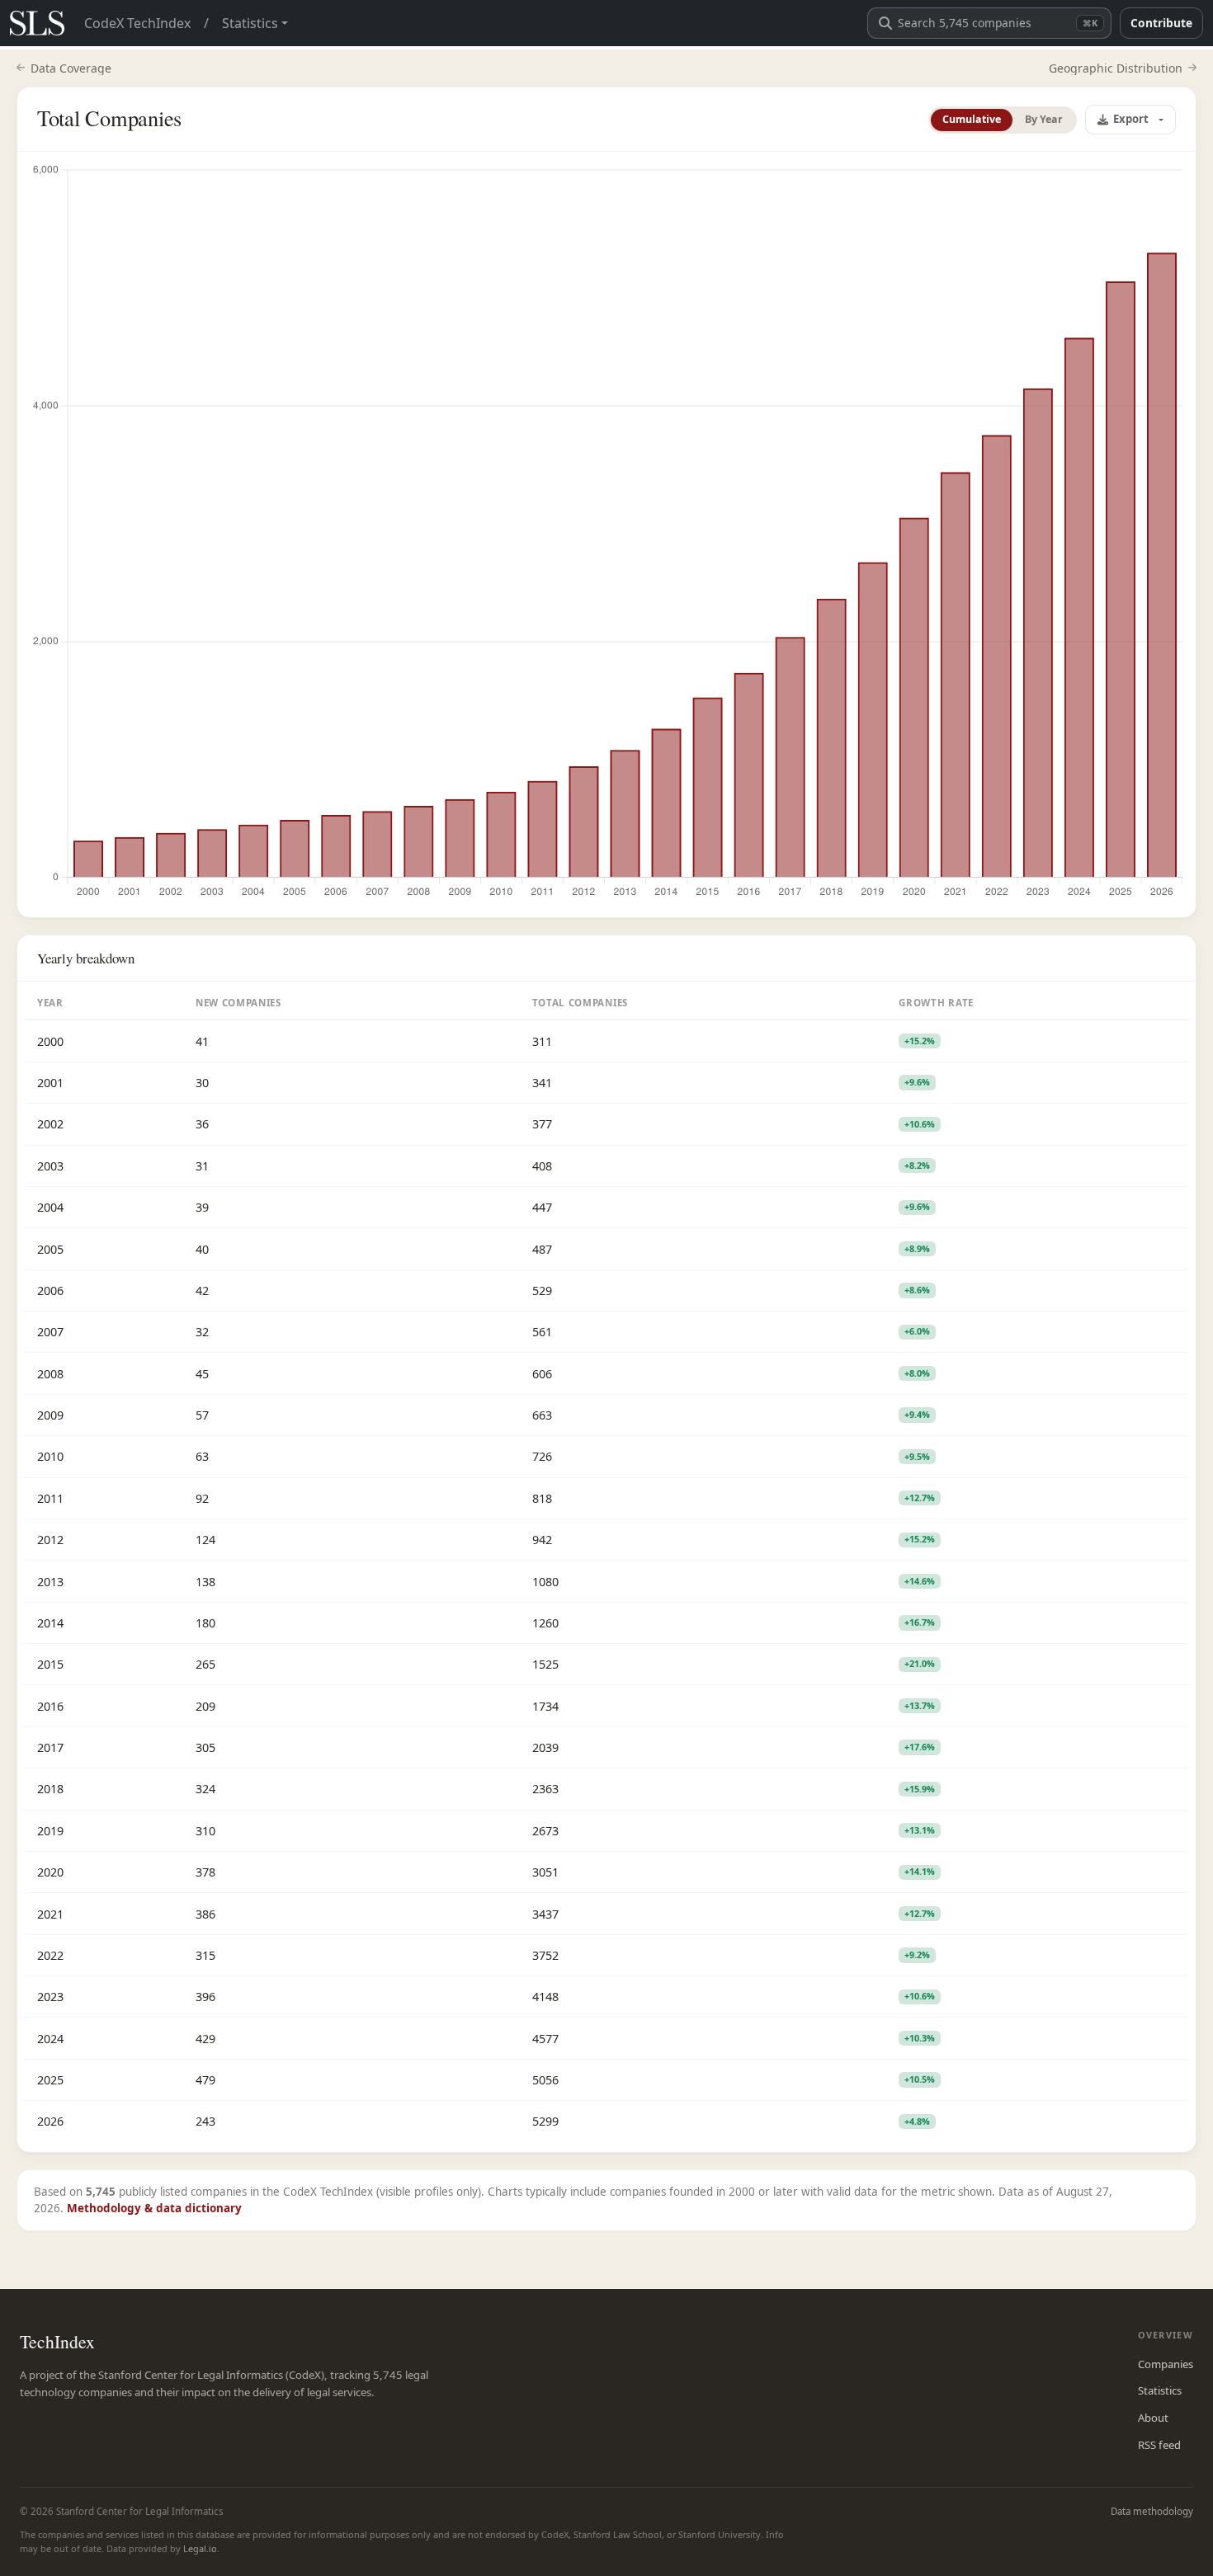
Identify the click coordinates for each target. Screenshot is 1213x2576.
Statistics (1160, 2390)
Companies (1166, 2364)
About (1153, 2418)
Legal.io (200, 2548)
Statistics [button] (250, 23)
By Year (1044, 119)
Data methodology (1152, 2511)
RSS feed (1159, 2445)
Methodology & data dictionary (154, 2208)
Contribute (1161, 23)
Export (1131, 119)
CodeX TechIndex (137, 23)
